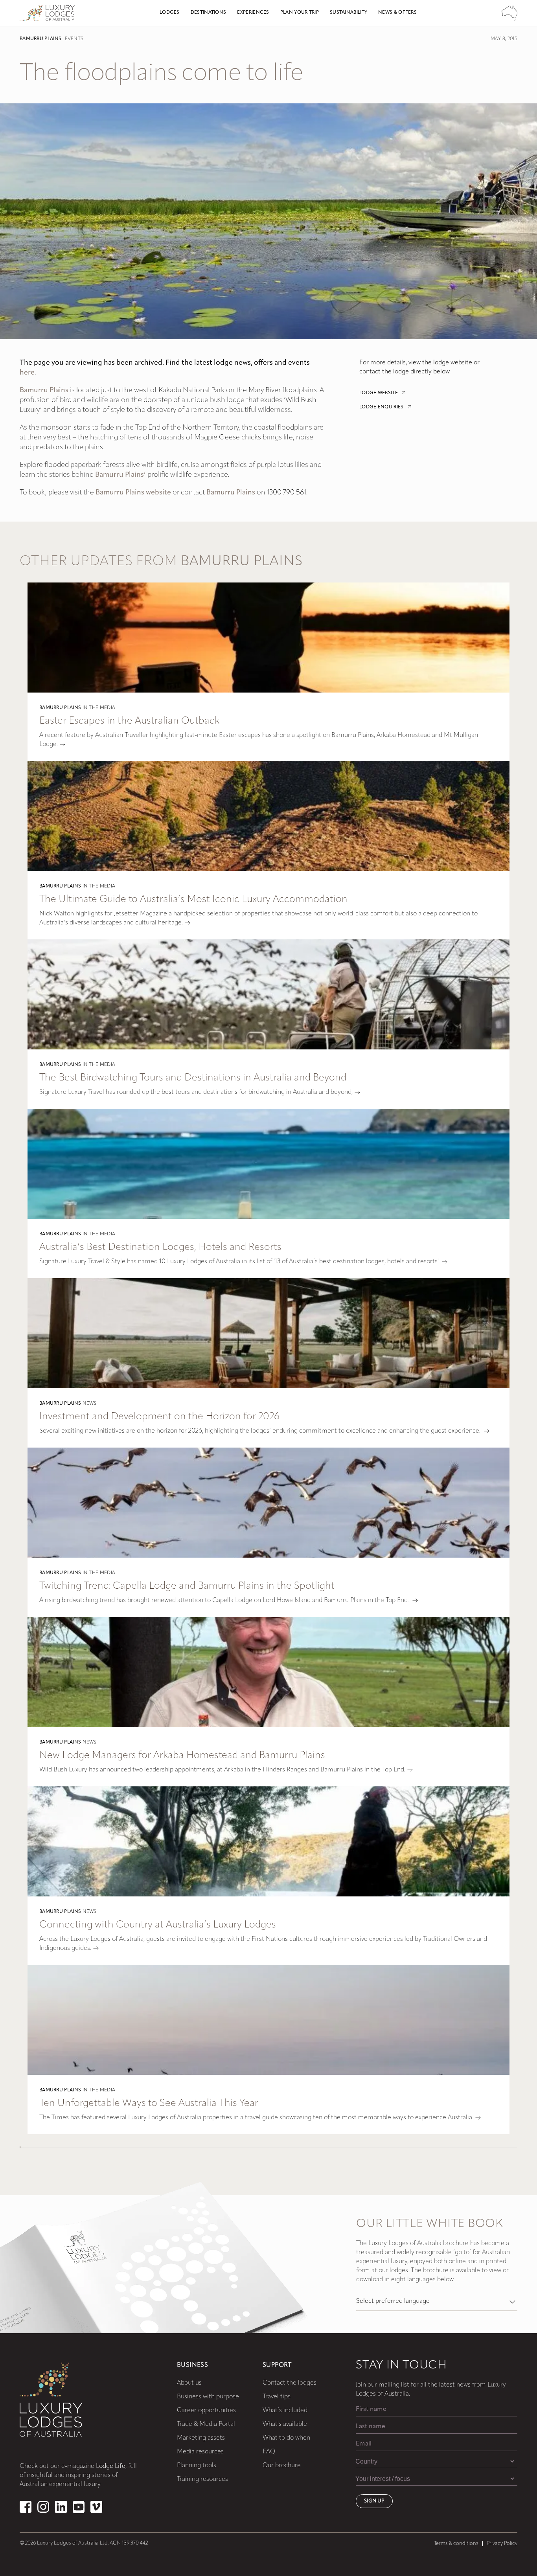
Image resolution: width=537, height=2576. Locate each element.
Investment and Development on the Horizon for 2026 (159, 1417)
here (27, 373)
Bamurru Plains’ (120, 475)
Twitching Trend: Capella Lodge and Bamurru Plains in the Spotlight (187, 1586)
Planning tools (197, 2466)
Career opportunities (206, 2411)
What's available (285, 2424)
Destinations (209, 13)
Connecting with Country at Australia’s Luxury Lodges (158, 1925)
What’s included (285, 2411)
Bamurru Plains (40, 39)
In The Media (99, 708)
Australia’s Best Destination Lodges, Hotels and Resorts (160, 1247)
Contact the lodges (290, 2383)
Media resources (200, 2452)
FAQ (269, 2452)
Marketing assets (201, 2438)
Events (74, 39)
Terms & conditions (456, 2544)
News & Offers (397, 13)
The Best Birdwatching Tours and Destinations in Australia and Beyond (193, 1078)
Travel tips (277, 2397)
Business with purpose (208, 2397)
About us (189, 2383)
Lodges (170, 13)
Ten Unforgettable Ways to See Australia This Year (149, 2103)
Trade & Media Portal (206, 2424)
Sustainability (348, 13)
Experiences (253, 13)
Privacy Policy (502, 2544)
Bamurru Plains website (133, 493)
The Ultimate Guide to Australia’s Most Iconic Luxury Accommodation (193, 899)
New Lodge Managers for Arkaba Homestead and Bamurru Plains (182, 1756)
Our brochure (282, 2466)
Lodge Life (111, 2466)
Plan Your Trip (300, 13)
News (90, 1404)
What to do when (286, 2438)
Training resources (202, 2479)
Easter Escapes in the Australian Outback (129, 721)
